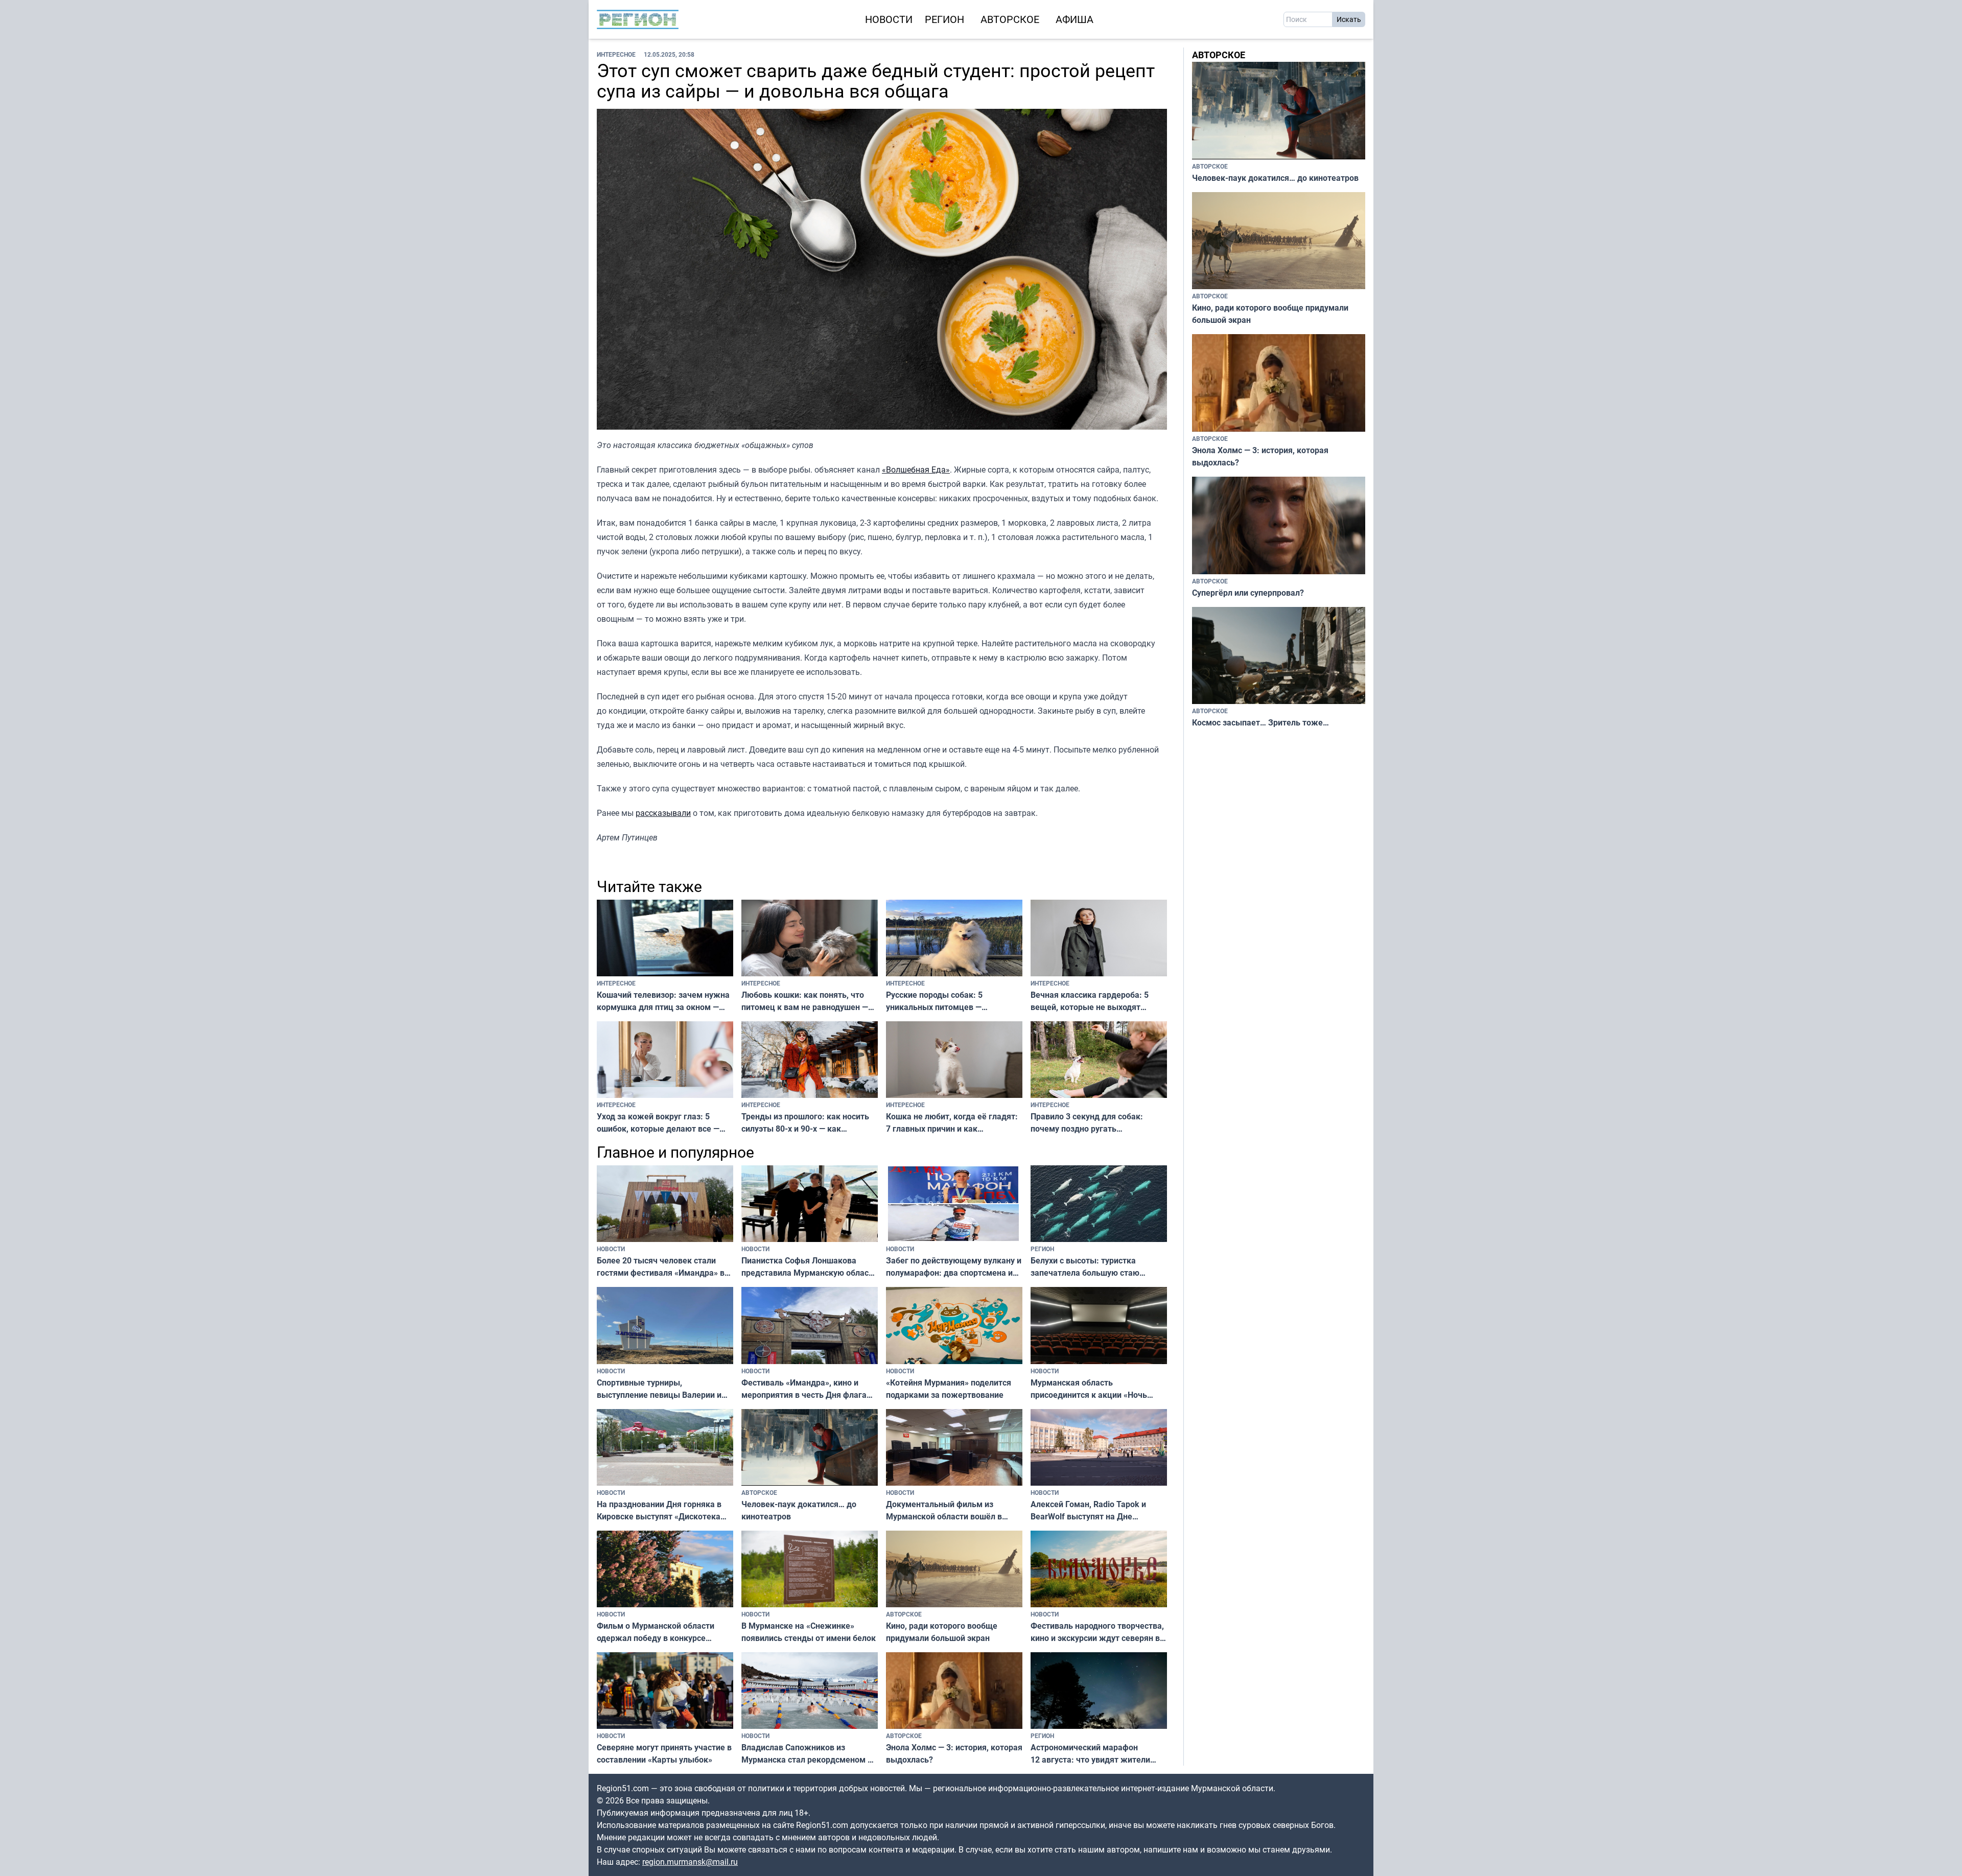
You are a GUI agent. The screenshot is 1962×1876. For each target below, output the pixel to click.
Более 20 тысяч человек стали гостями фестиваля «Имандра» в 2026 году (661, 1267)
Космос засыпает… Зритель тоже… (1260, 722)
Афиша (1075, 19)
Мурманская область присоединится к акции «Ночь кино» (1089, 1389)
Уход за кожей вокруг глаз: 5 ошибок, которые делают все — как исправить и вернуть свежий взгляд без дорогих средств (661, 1123)
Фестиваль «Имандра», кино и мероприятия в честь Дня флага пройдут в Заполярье (804, 1389)
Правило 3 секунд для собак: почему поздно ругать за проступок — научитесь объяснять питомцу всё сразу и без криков (1088, 1123)
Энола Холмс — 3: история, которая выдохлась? (954, 1753)
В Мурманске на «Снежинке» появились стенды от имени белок (809, 1632)
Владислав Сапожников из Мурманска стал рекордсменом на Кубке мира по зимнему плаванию (809, 1754)
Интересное (616, 54)
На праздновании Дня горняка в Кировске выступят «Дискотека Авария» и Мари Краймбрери (659, 1510)
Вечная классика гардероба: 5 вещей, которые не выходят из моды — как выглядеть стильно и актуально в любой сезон (1098, 1001)
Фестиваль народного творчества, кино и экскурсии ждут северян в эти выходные (1097, 1632)
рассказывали (663, 813)
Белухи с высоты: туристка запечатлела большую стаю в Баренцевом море (1085, 1267)
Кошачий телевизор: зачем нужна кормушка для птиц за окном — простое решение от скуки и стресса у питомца (663, 1001)
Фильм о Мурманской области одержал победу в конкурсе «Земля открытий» (656, 1632)
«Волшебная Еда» (916, 470)
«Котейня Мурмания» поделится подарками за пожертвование (949, 1389)
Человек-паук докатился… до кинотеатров (799, 1510)
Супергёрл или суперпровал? (1248, 593)
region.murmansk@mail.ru (690, 1862)
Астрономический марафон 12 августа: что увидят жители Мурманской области (1090, 1754)
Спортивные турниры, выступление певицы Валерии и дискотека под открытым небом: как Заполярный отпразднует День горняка (661, 1389)
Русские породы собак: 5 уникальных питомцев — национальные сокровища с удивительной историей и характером (938, 1001)
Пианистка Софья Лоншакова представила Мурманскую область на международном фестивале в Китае (809, 1267)
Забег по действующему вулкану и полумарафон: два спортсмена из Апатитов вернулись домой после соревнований (954, 1267)
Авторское (1010, 19)
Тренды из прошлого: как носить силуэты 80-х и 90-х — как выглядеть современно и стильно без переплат (807, 1123)
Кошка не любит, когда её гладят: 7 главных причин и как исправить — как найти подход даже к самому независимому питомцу (952, 1123)
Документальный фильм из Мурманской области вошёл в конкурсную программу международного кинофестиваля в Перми (954, 1510)
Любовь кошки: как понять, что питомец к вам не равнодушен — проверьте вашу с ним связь (805, 1001)
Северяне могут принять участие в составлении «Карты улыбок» (664, 1753)
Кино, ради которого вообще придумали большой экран (942, 1632)
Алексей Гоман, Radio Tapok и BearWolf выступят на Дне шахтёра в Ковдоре (1088, 1510)
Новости (889, 19)
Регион (944, 19)
